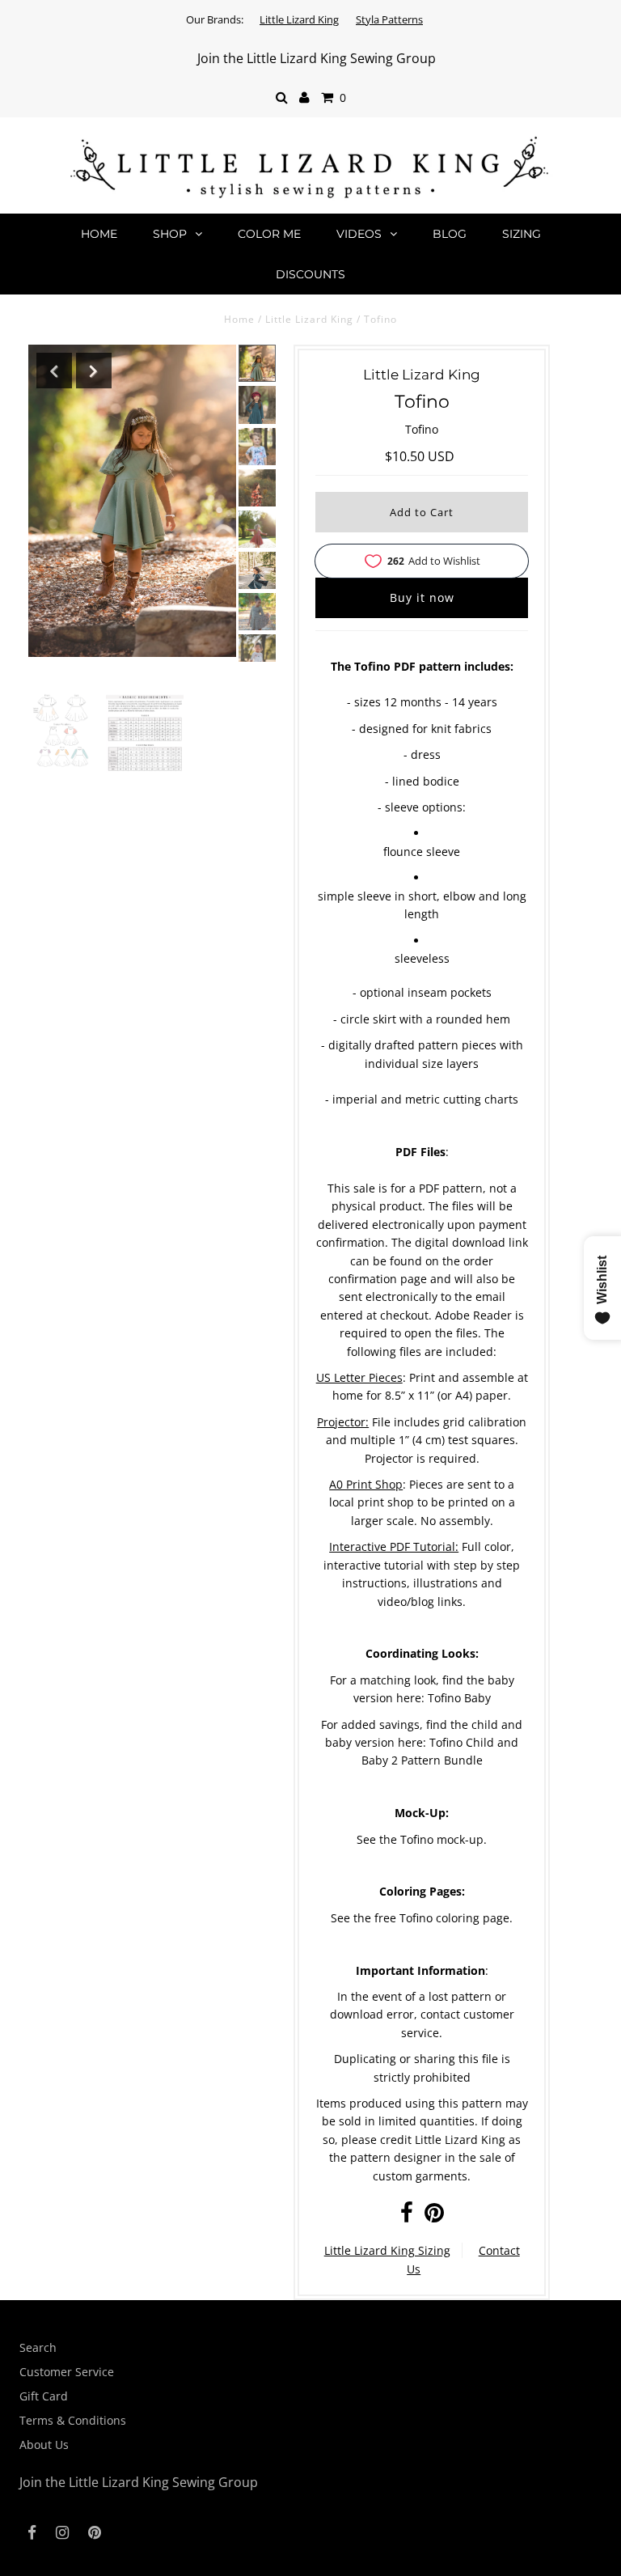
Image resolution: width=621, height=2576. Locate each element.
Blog (450, 234)
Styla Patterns (389, 19)
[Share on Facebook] (407, 2216)
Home (99, 234)
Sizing (522, 234)
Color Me (269, 234)
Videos (359, 234)
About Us (44, 2445)
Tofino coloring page (454, 1918)
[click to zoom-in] (62, 730)
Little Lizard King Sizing (387, 2250)
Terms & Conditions (73, 2420)
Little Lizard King (299, 19)
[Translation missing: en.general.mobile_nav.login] (304, 98)
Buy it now (422, 597)
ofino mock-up (445, 1839)
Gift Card (44, 2396)
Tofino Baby (459, 1698)
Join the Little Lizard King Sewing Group (317, 58)
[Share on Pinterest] (434, 2216)
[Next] (94, 371)
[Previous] (54, 371)
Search (38, 2347)
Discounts (310, 274)
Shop (170, 234)
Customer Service (67, 2372)
